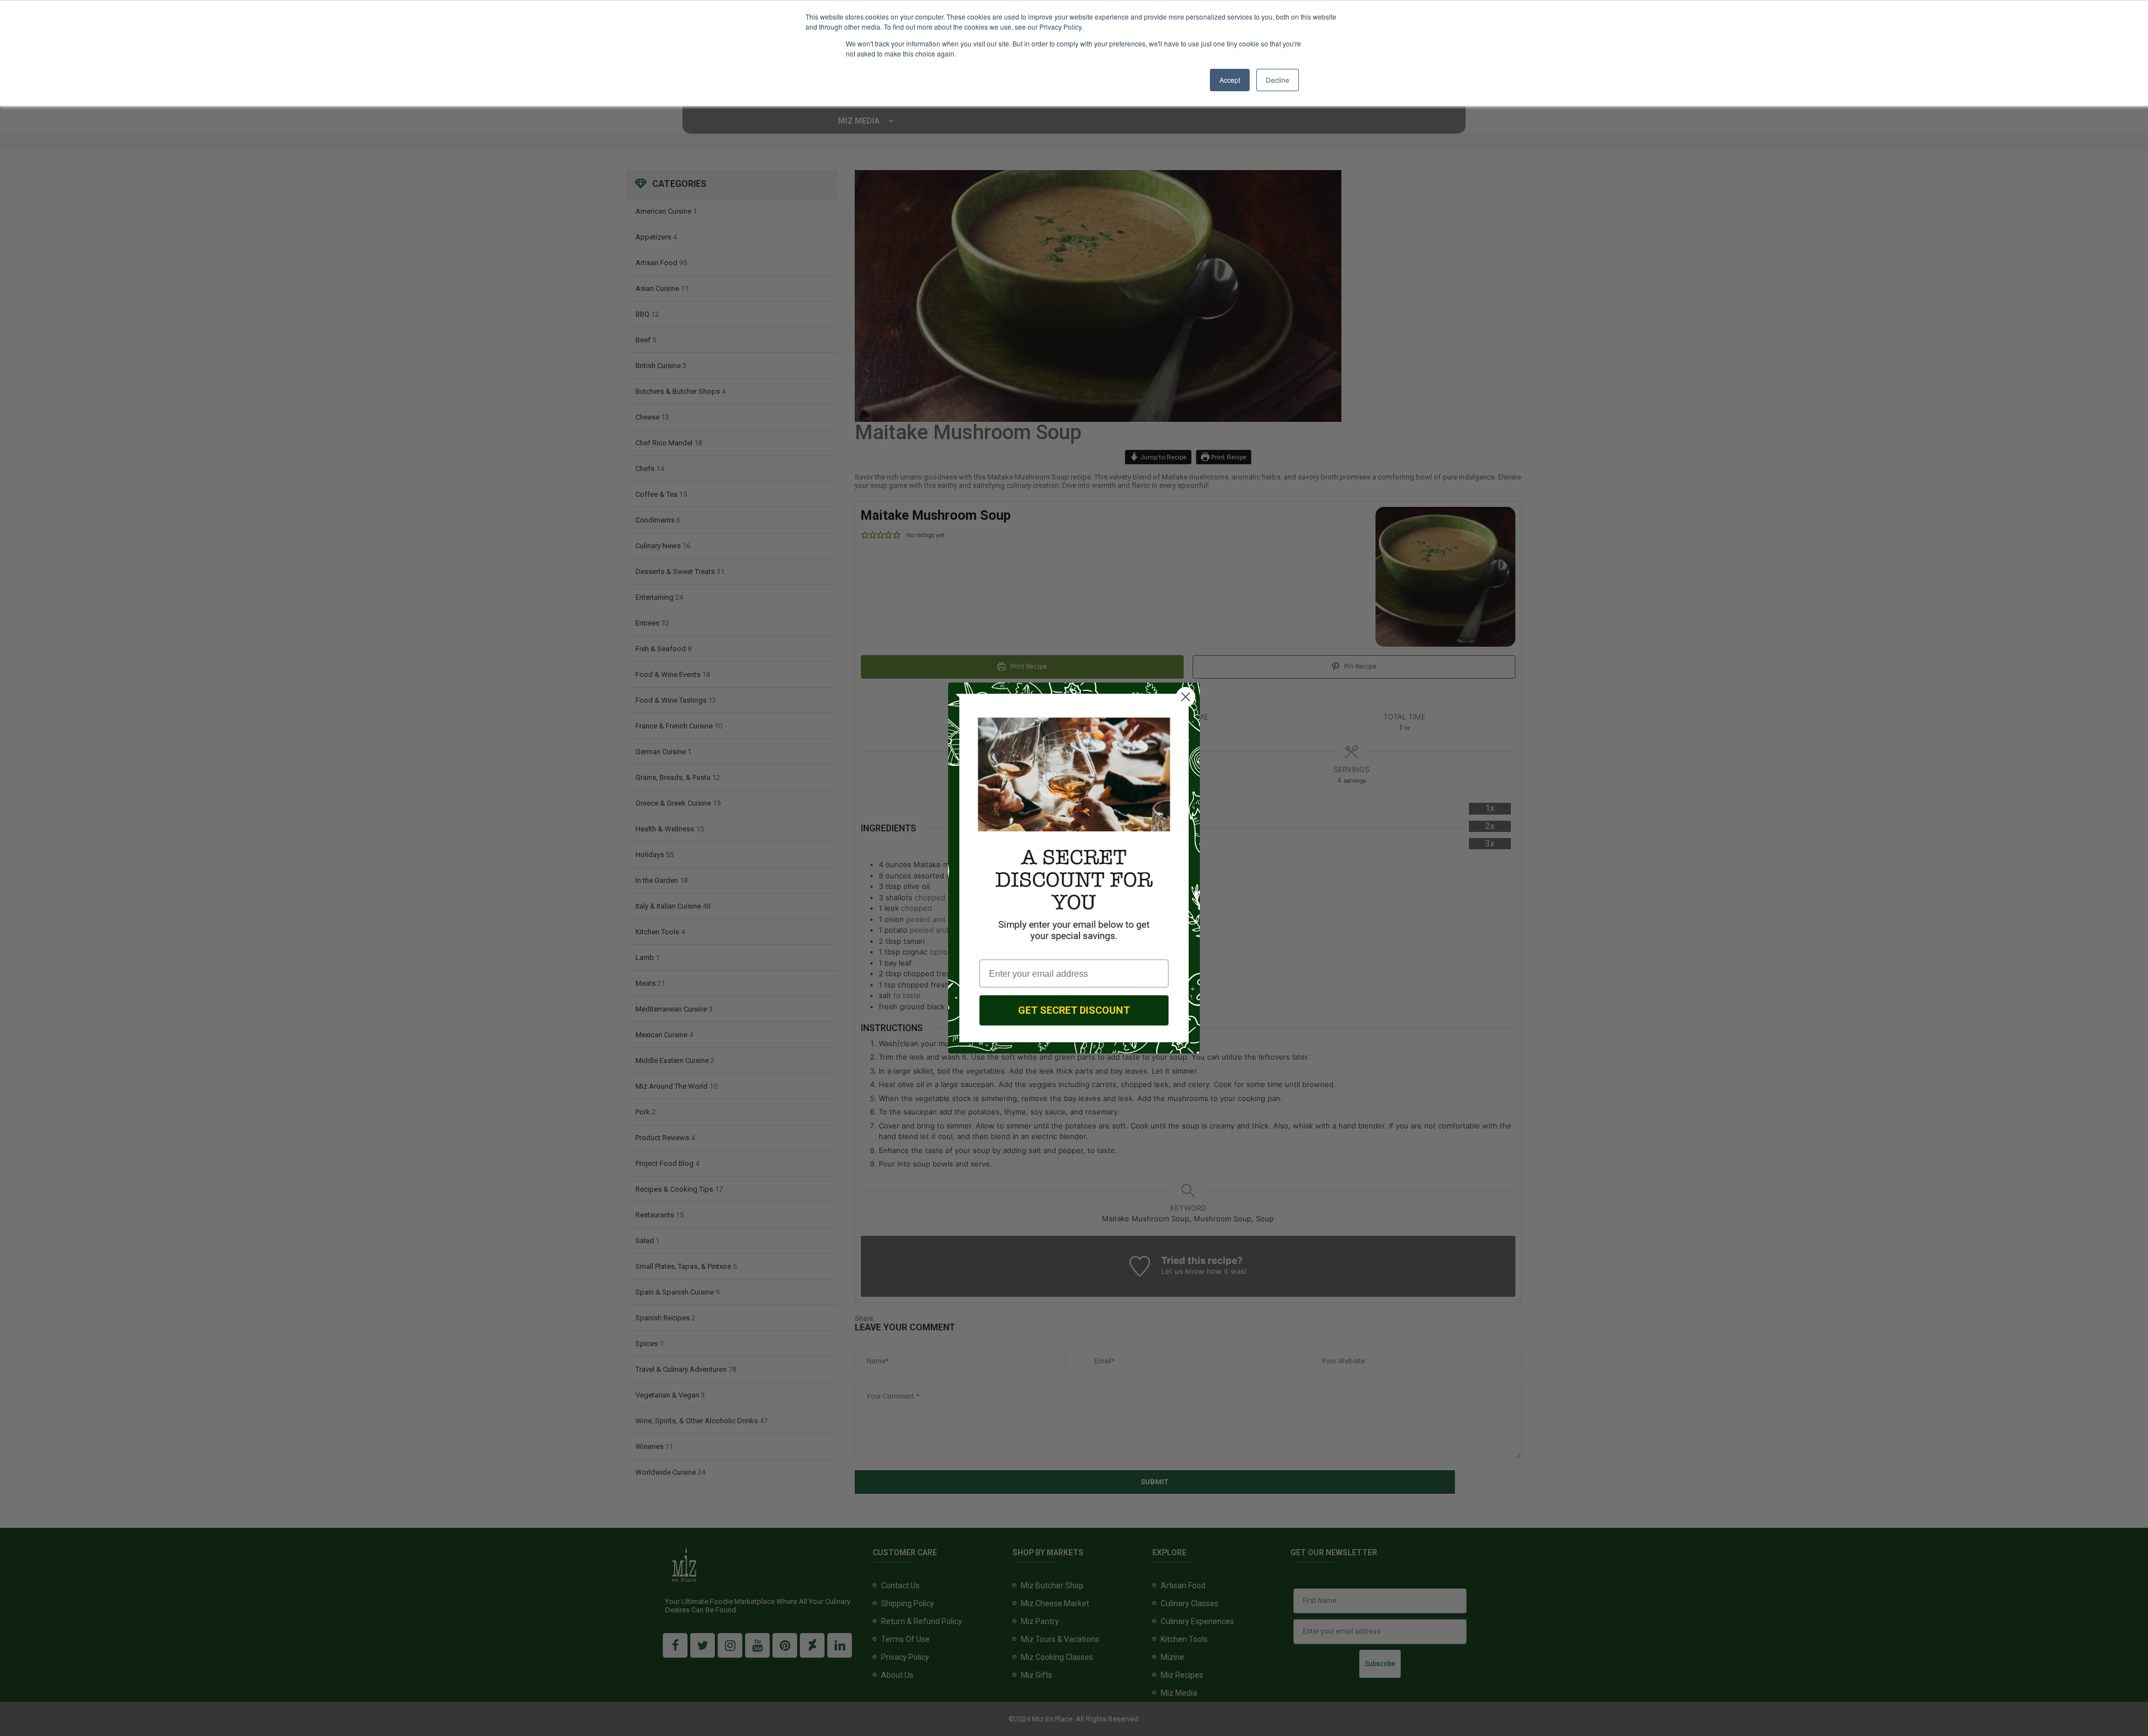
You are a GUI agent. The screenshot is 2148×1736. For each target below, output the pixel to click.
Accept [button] (1230, 80)
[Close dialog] (1186, 697)
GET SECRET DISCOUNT (1074, 1010)
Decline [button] (1278, 80)
